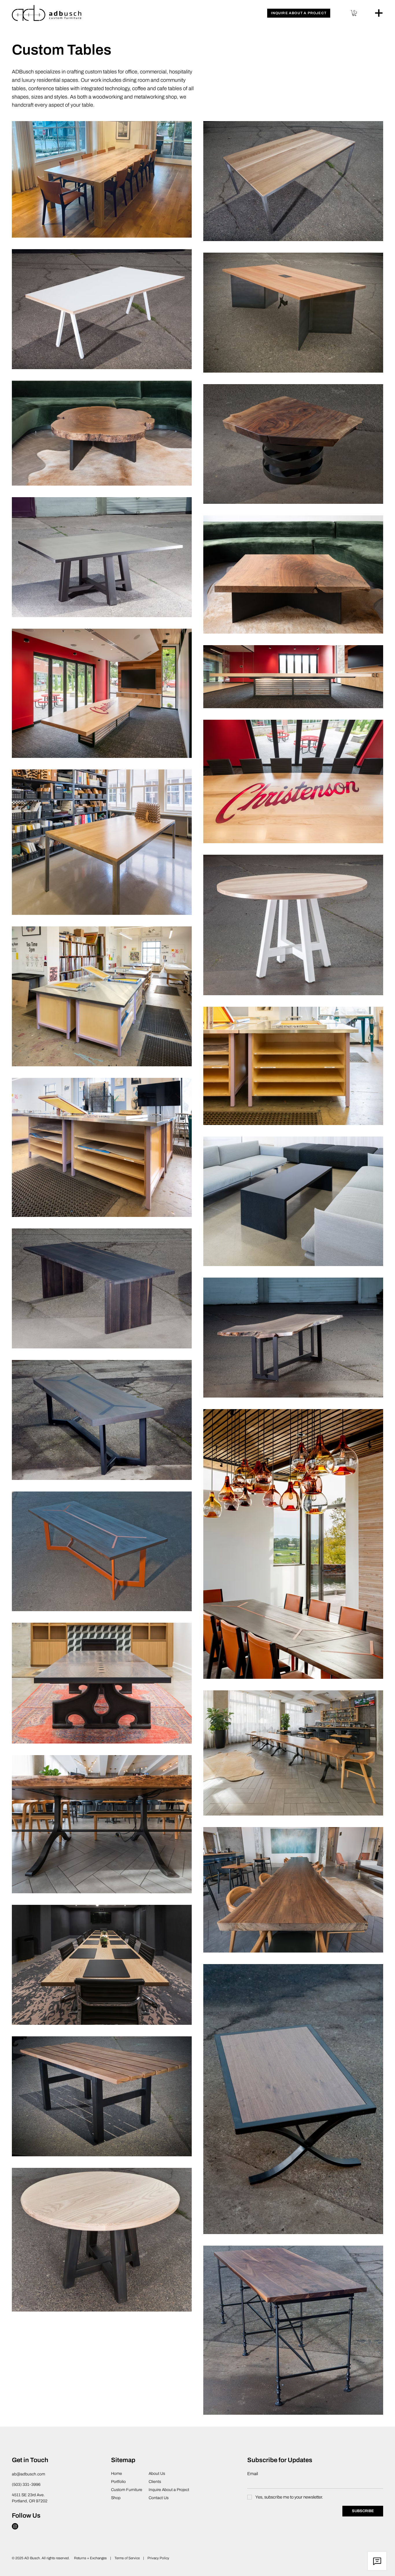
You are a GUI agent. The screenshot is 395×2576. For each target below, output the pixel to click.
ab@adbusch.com (28, 2474)
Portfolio (118, 2482)
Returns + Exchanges (90, 2558)
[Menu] (379, 13)
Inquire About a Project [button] (169, 2490)
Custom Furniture (127, 2490)
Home (117, 2474)
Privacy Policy (158, 2558)
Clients (155, 2482)
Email (253, 2474)
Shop (116, 2498)
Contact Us (159, 2498)
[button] (299, 13)
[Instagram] (15, 2526)
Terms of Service (128, 2558)
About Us (157, 2474)
